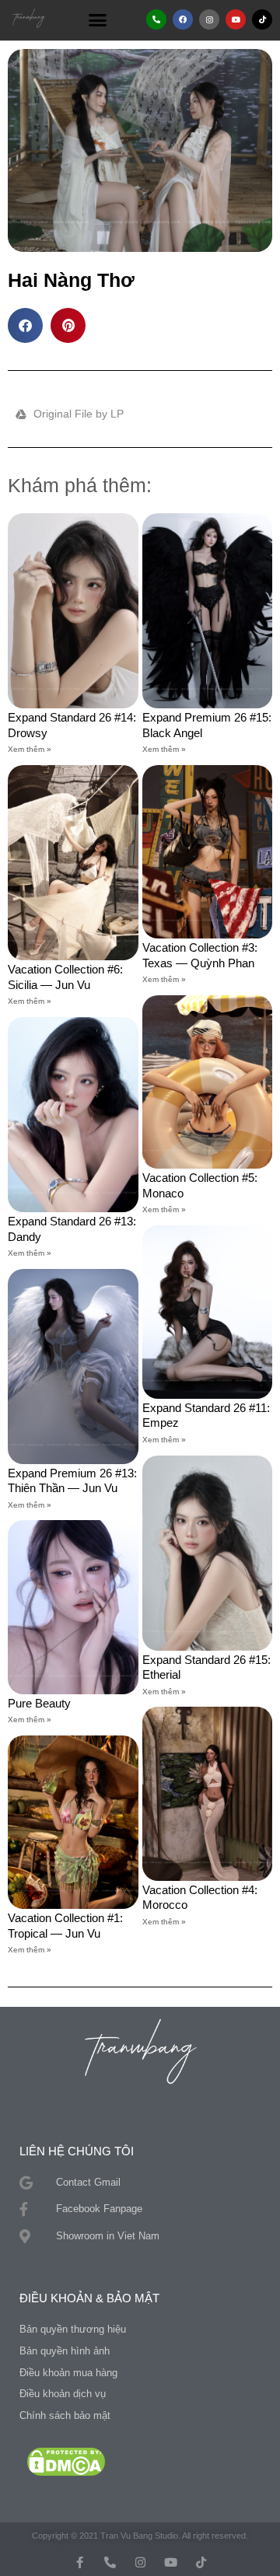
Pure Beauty (39, 1703)
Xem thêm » (30, 749)
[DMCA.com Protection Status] (66, 2461)
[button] (98, 19)
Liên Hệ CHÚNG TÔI (77, 2151)
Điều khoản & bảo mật (89, 2298)
